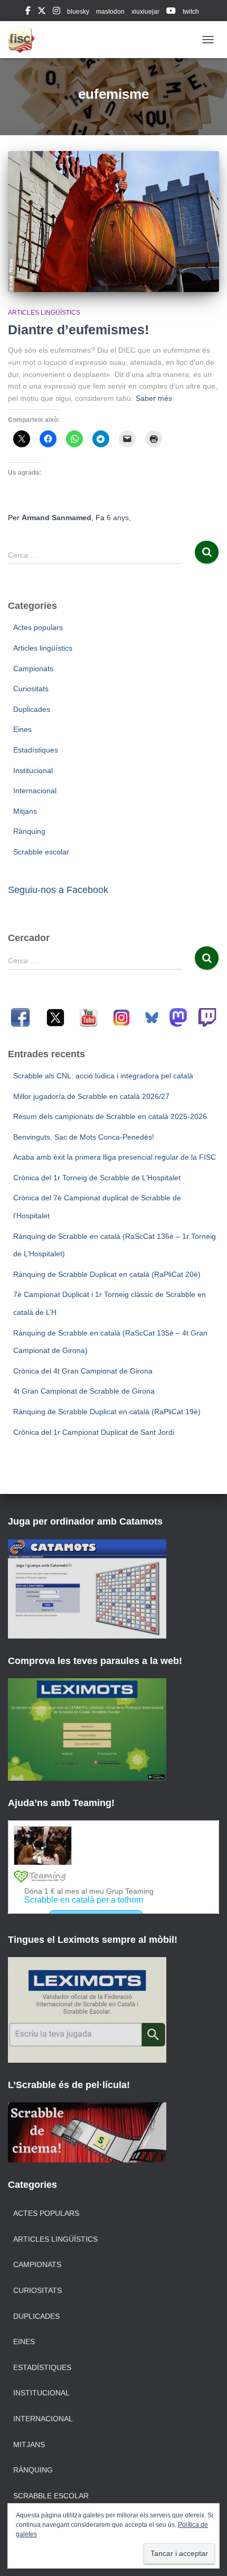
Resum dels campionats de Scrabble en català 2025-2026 (110, 1116)
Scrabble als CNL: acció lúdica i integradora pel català (103, 1076)
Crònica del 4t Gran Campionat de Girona (83, 1371)
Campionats (33, 669)
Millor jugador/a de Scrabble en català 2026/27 (91, 1096)
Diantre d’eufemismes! (78, 330)
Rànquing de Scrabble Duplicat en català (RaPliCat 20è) (107, 1274)
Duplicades (32, 709)
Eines (22, 729)
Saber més (154, 398)
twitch (191, 12)
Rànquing (29, 831)
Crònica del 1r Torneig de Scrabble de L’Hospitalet (97, 1178)
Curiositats (31, 689)
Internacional (35, 791)
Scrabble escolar (41, 852)
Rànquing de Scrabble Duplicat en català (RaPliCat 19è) (107, 1412)
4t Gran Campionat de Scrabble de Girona (84, 1391)
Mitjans (25, 811)
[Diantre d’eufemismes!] (113, 221)
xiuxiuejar (145, 12)
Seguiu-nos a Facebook (58, 890)
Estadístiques (36, 750)
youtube (171, 12)
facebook (28, 12)
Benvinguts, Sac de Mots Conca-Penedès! (84, 1137)
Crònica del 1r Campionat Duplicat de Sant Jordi (94, 1432)
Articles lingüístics (44, 313)
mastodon (110, 12)
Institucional (33, 770)
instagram (56, 12)
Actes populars (38, 627)
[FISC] (25, 40)
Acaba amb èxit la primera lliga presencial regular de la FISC (115, 1157)
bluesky (78, 12)
